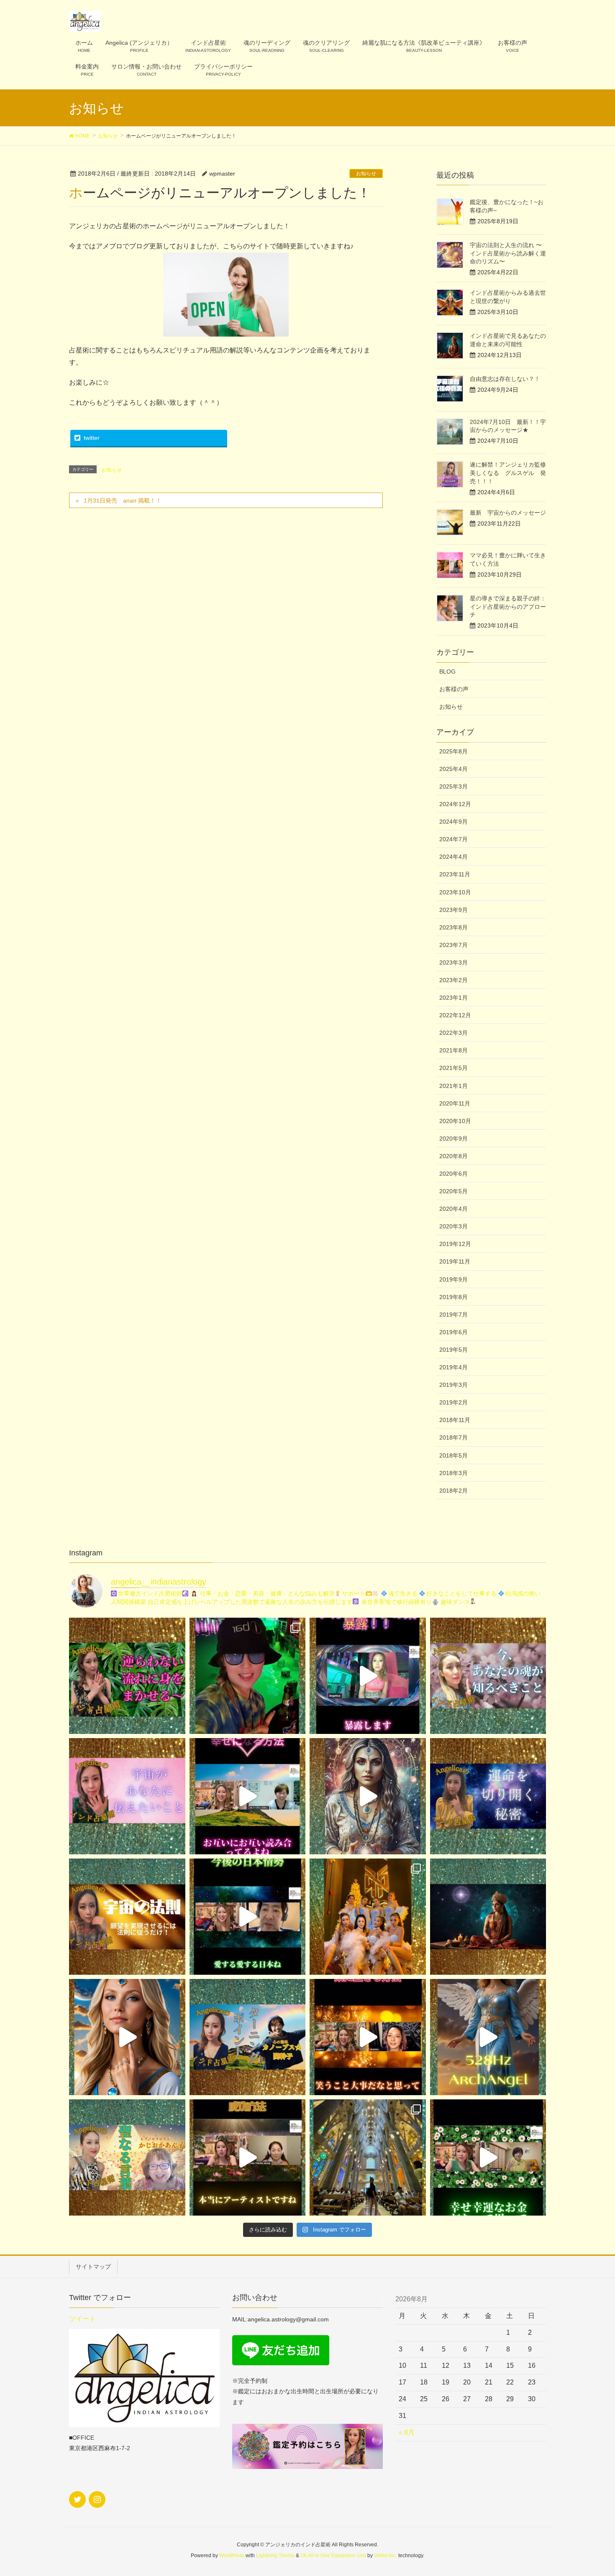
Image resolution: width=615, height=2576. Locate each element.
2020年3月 (454, 1226)
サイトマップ (93, 2267)
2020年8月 (454, 1156)
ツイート (82, 2319)
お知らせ (366, 174)
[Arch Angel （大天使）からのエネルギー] (488, 2037)
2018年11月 (455, 1420)
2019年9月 (454, 1279)
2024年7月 (454, 839)
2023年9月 (454, 910)
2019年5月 (454, 1350)
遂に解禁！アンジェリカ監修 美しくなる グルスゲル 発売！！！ (511, 473)
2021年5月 (454, 1068)
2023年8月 (454, 927)
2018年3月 (454, 1473)
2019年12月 (455, 1244)
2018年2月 (454, 1491)
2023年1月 (454, 998)
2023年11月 (455, 874)
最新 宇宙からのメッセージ (508, 513)
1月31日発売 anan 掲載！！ (123, 500)
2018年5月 (454, 1455)
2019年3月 (454, 1385)
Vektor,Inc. (386, 2556)
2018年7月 (454, 1437)
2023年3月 (454, 962)
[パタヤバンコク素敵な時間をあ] (248, 1676)
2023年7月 (454, 945)
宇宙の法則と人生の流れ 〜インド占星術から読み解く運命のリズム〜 (508, 253)
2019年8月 (454, 1297)
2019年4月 (454, 1367)
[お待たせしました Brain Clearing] (368, 1796)
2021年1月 (454, 1086)
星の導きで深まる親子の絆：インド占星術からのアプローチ (508, 606)
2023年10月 (455, 892)
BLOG (447, 671)
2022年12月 (455, 1015)
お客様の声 (454, 689)
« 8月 (407, 2432)
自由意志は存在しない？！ (505, 379)
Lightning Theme (275, 2556)
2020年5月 (454, 1191)
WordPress (232, 2556)
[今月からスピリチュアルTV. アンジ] (488, 1676)
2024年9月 (454, 822)
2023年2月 (454, 980)
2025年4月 (454, 769)
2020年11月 (455, 1103)
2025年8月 (454, 751)
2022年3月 (454, 1033)
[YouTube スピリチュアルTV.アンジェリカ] (127, 1676)
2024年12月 (455, 804)
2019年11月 (455, 1261)
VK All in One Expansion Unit (333, 2556)
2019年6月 (454, 1332)
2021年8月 (454, 1050)
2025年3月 (454, 786)
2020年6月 (454, 1174)
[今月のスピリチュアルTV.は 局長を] (127, 2157)
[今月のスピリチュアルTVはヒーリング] (248, 2037)
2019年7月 (454, 1315)
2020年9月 (454, 1139)
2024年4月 (454, 857)
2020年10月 (455, 1121)
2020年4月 (454, 1209)
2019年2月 (454, 1402)
